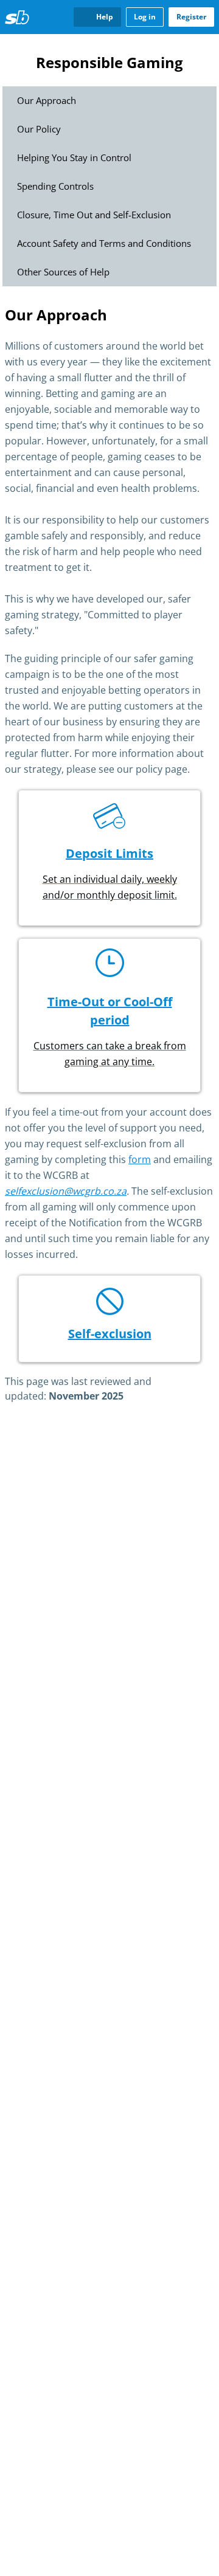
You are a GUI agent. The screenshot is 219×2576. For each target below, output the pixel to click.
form (140, 1160)
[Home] (17, 17)
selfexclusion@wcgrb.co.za (66, 1191)
